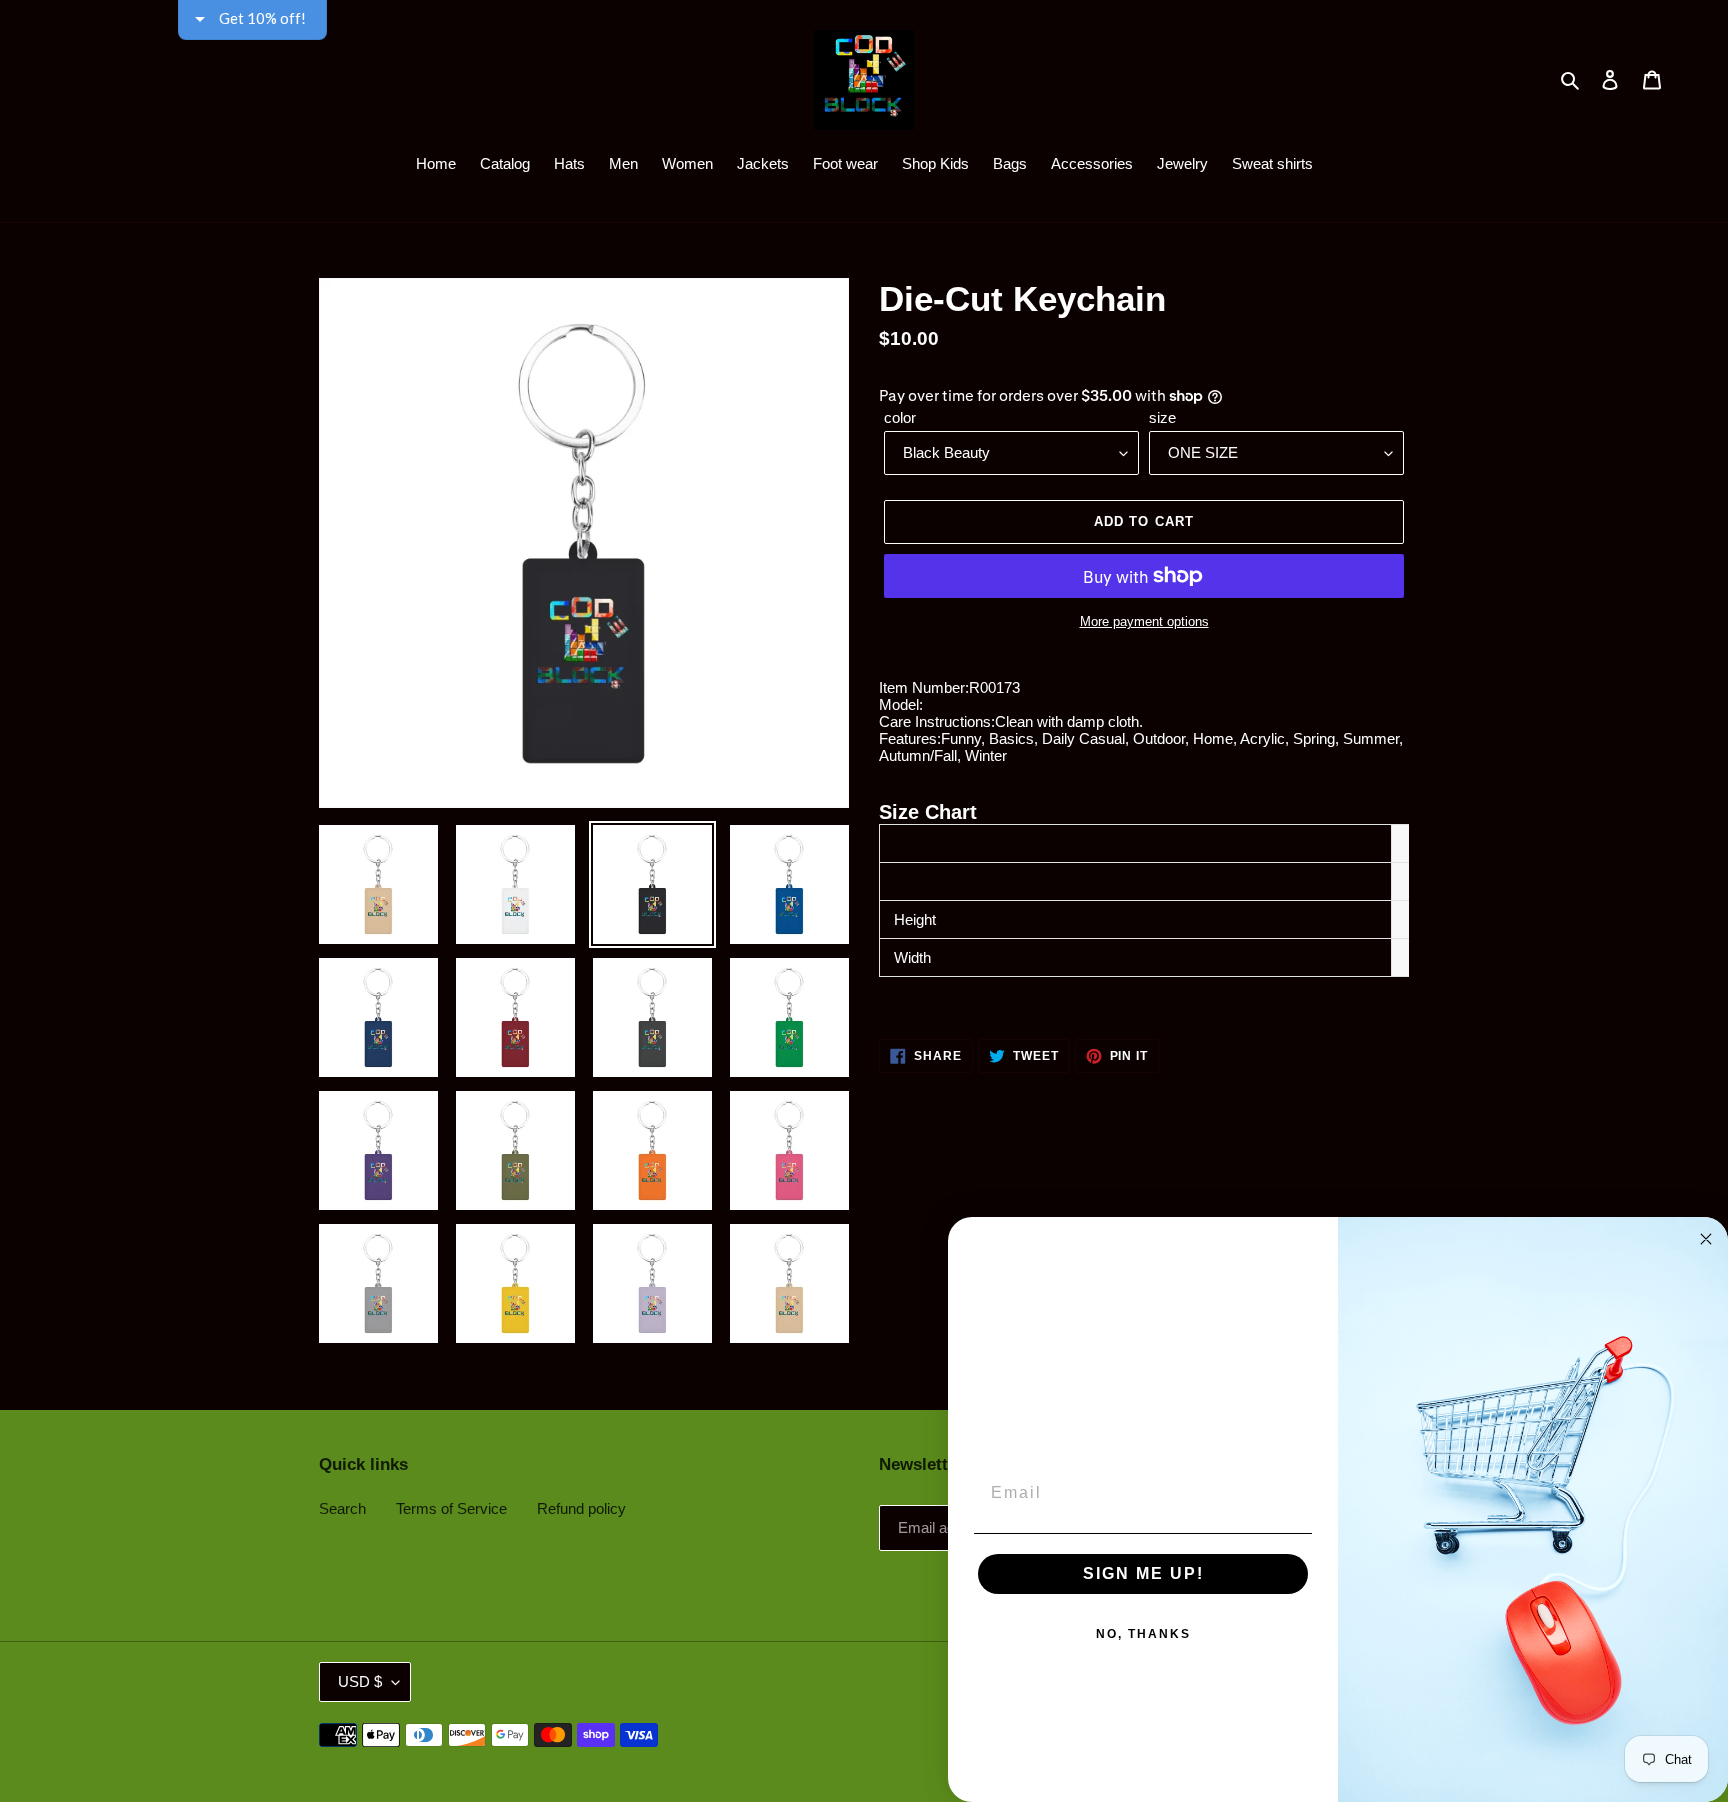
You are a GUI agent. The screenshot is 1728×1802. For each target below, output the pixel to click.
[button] (1120, 144)
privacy (864, 592)
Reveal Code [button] (867, 398)
